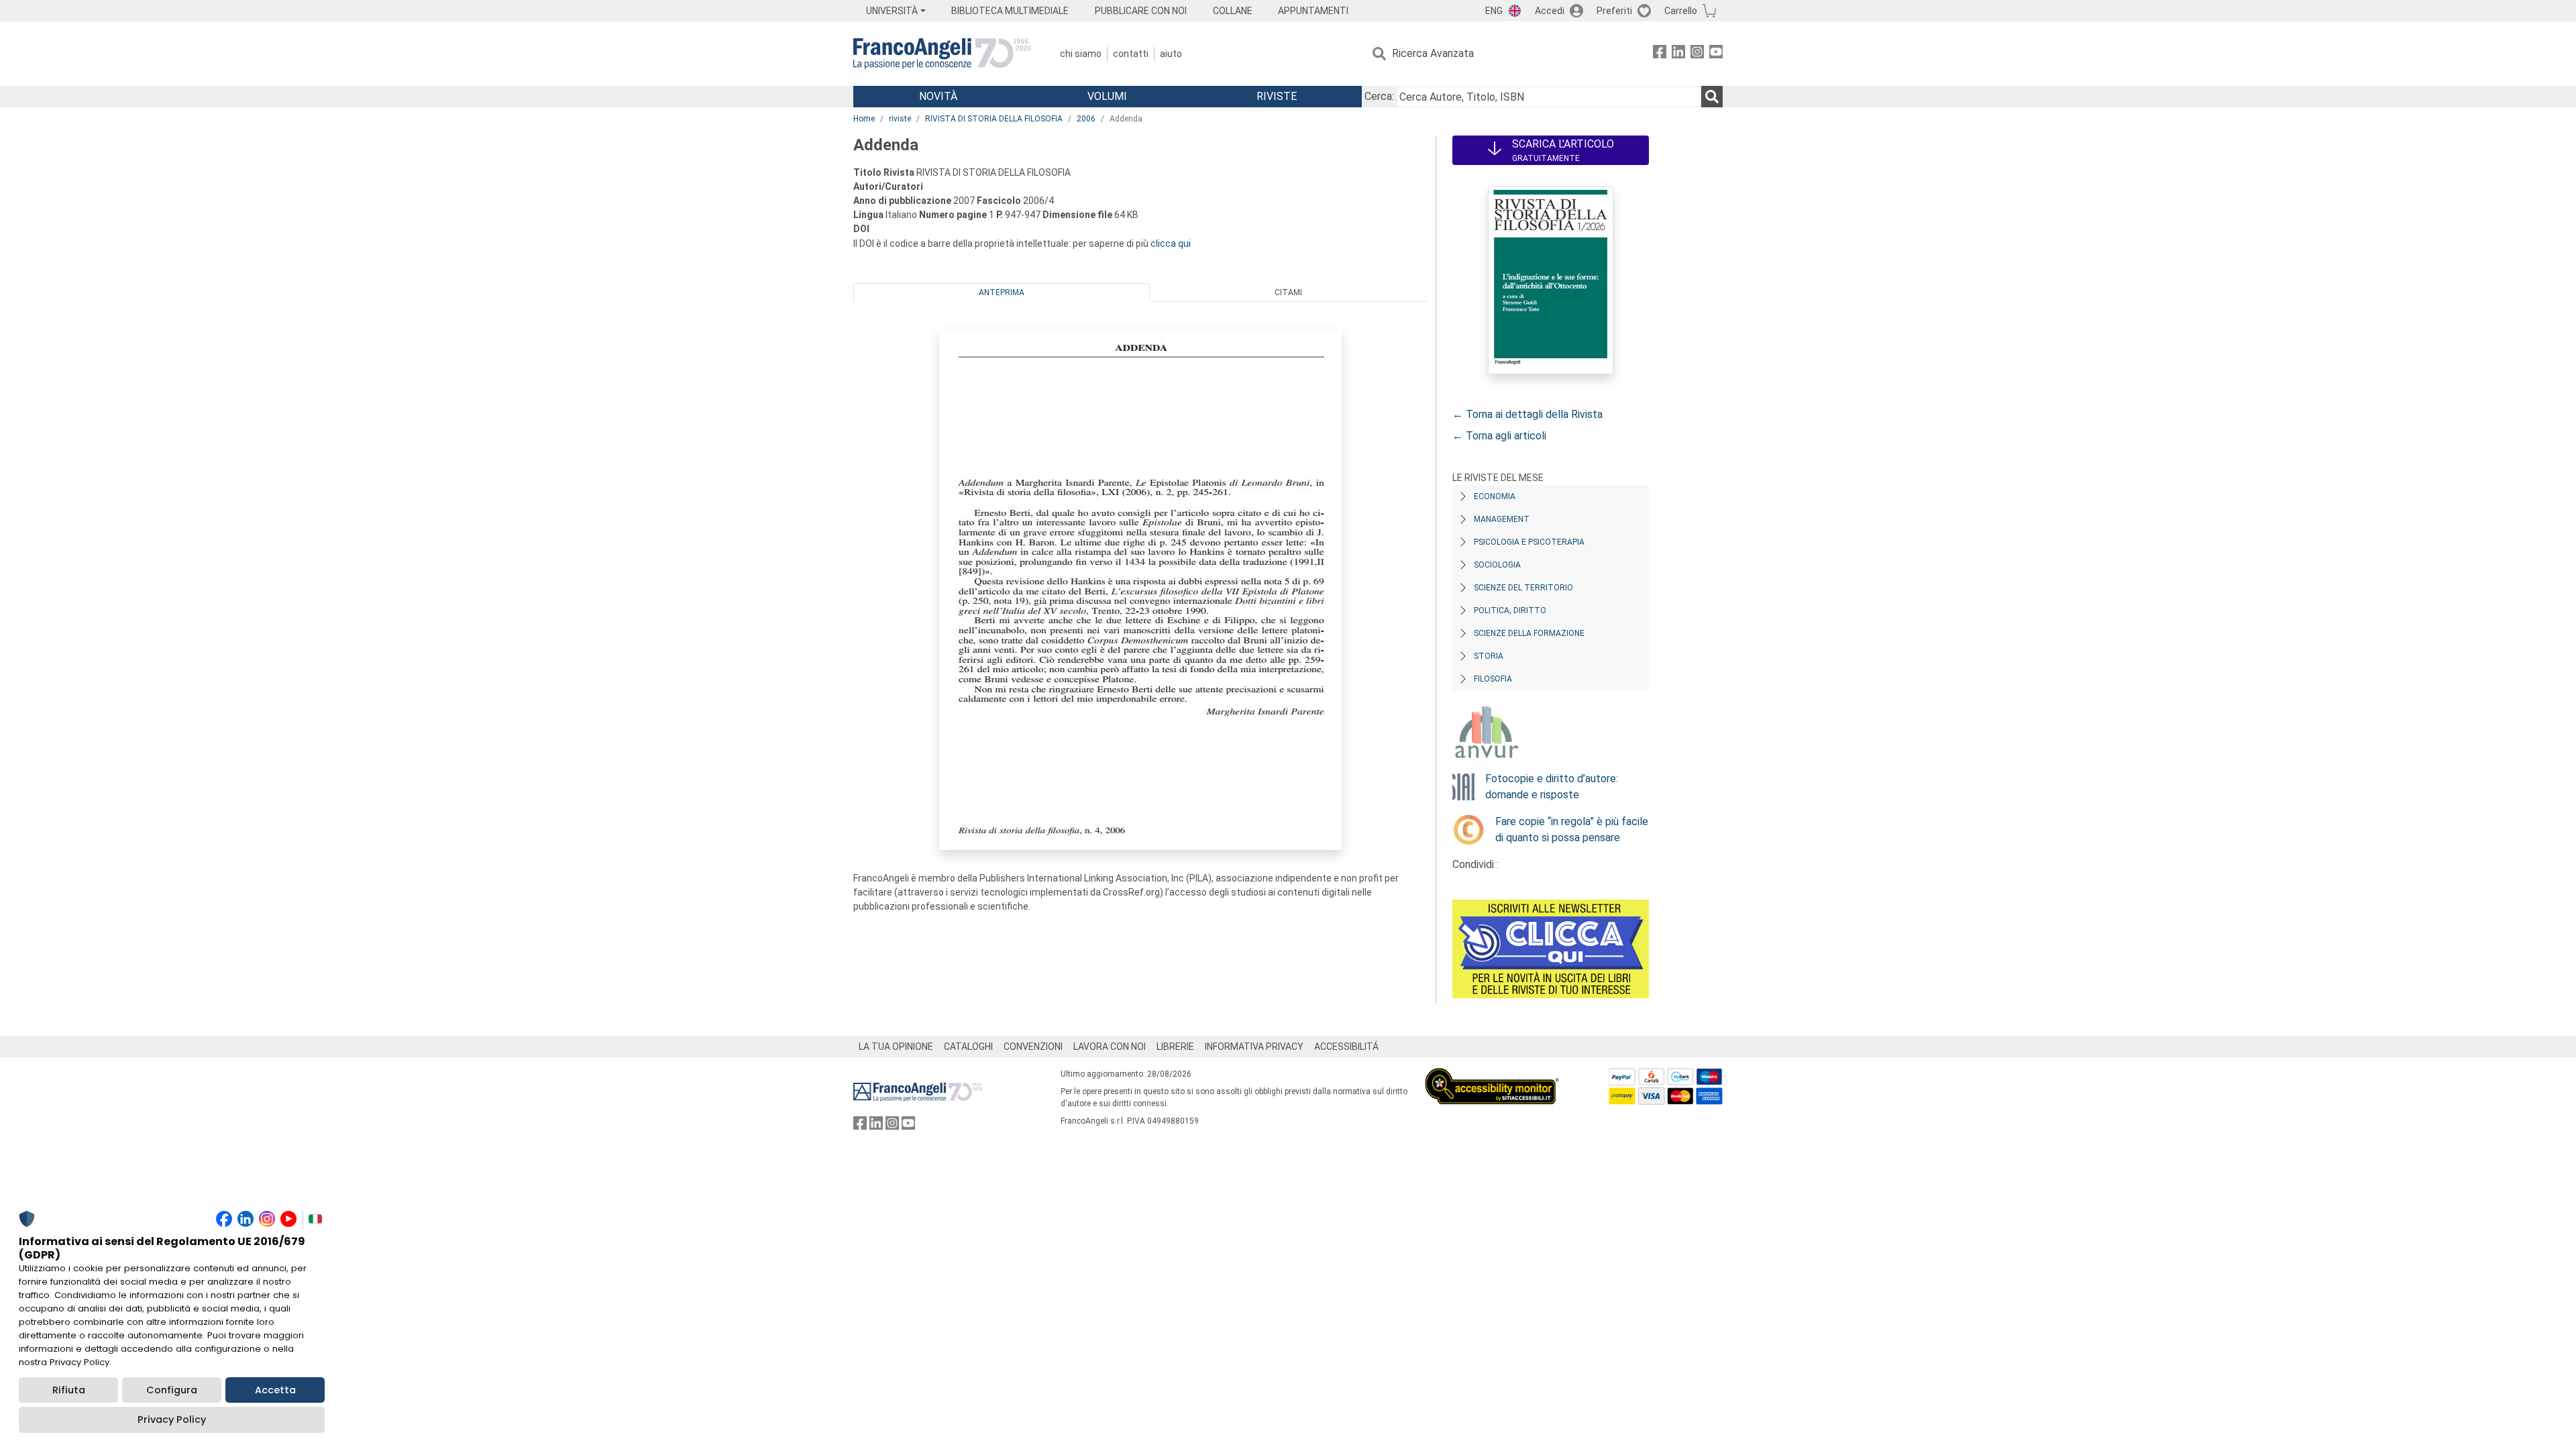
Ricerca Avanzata (1433, 53)
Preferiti (1614, 11)
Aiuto (1171, 54)
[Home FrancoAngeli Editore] (942, 54)
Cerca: (1379, 96)
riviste (900, 119)
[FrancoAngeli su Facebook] (1660, 54)
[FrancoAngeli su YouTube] (1716, 54)
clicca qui (1171, 244)
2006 (1086, 119)
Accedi (1550, 11)
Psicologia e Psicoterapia (1529, 542)
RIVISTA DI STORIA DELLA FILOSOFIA (994, 119)
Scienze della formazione (1529, 633)
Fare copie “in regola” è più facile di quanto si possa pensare (1572, 829)
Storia (1489, 656)
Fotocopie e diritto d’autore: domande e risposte (1552, 787)
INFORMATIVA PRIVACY (1254, 1046)
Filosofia (1493, 679)
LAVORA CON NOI (1110, 1046)
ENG (1494, 11)
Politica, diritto (1510, 610)
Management (1502, 519)
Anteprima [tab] (1002, 292)
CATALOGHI (968, 1046)
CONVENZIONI (1033, 1046)
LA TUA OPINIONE (896, 1046)
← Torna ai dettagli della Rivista (1527, 414)
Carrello (1681, 11)
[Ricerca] (1712, 97)
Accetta (275, 1390)
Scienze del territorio (1523, 588)
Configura (172, 1390)
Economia (1495, 496)
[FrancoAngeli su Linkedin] (1678, 54)
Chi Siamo (1081, 54)
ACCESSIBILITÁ (1346, 1046)
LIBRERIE (1175, 1046)
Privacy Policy (172, 1419)
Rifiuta (69, 1390)
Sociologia (1497, 565)
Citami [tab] (1288, 292)
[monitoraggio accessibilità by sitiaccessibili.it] (1492, 1076)
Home (864, 119)
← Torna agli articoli (1499, 436)
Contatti (1131, 54)
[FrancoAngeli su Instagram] (1697, 54)
